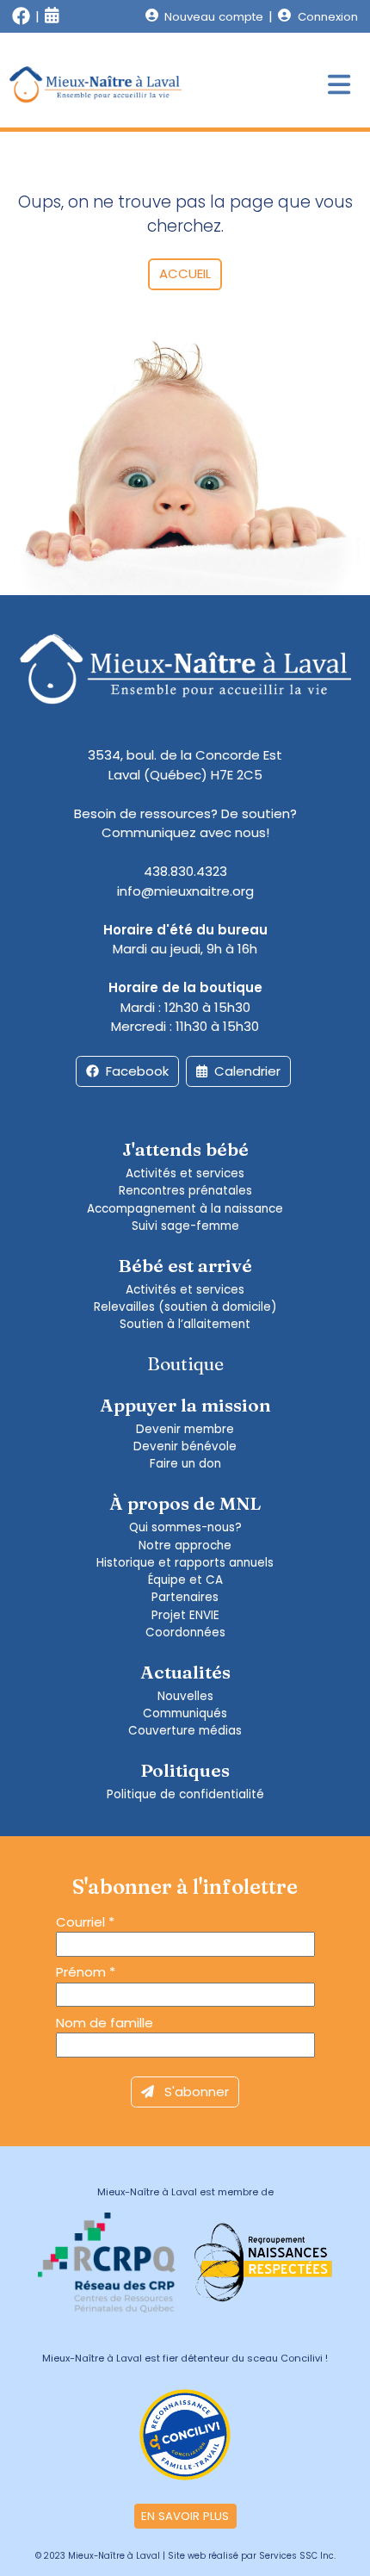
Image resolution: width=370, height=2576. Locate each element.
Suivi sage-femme (185, 1226)
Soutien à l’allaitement (185, 1324)
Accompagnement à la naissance (185, 1209)
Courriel (85, 1922)
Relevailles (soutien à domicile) (185, 1307)
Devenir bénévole (185, 1446)
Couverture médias (185, 1731)
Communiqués (185, 1713)
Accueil (185, 273)
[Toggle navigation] (339, 86)
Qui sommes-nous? (185, 1527)
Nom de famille (105, 2023)
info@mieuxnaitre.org (185, 891)
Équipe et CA (185, 1580)
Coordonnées (185, 1633)
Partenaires (185, 1597)
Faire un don (185, 1464)
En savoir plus (185, 2516)
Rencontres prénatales (185, 1191)
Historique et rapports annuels (185, 1563)
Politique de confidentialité (185, 1794)
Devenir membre (185, 1429)
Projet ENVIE (185, 1615)
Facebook (137, 1071)
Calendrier (247, 1071)
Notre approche (185, 1546)
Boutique (185, 1363)
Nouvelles (185, 1696)
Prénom (86, 1972)
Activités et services (185, 1173)
